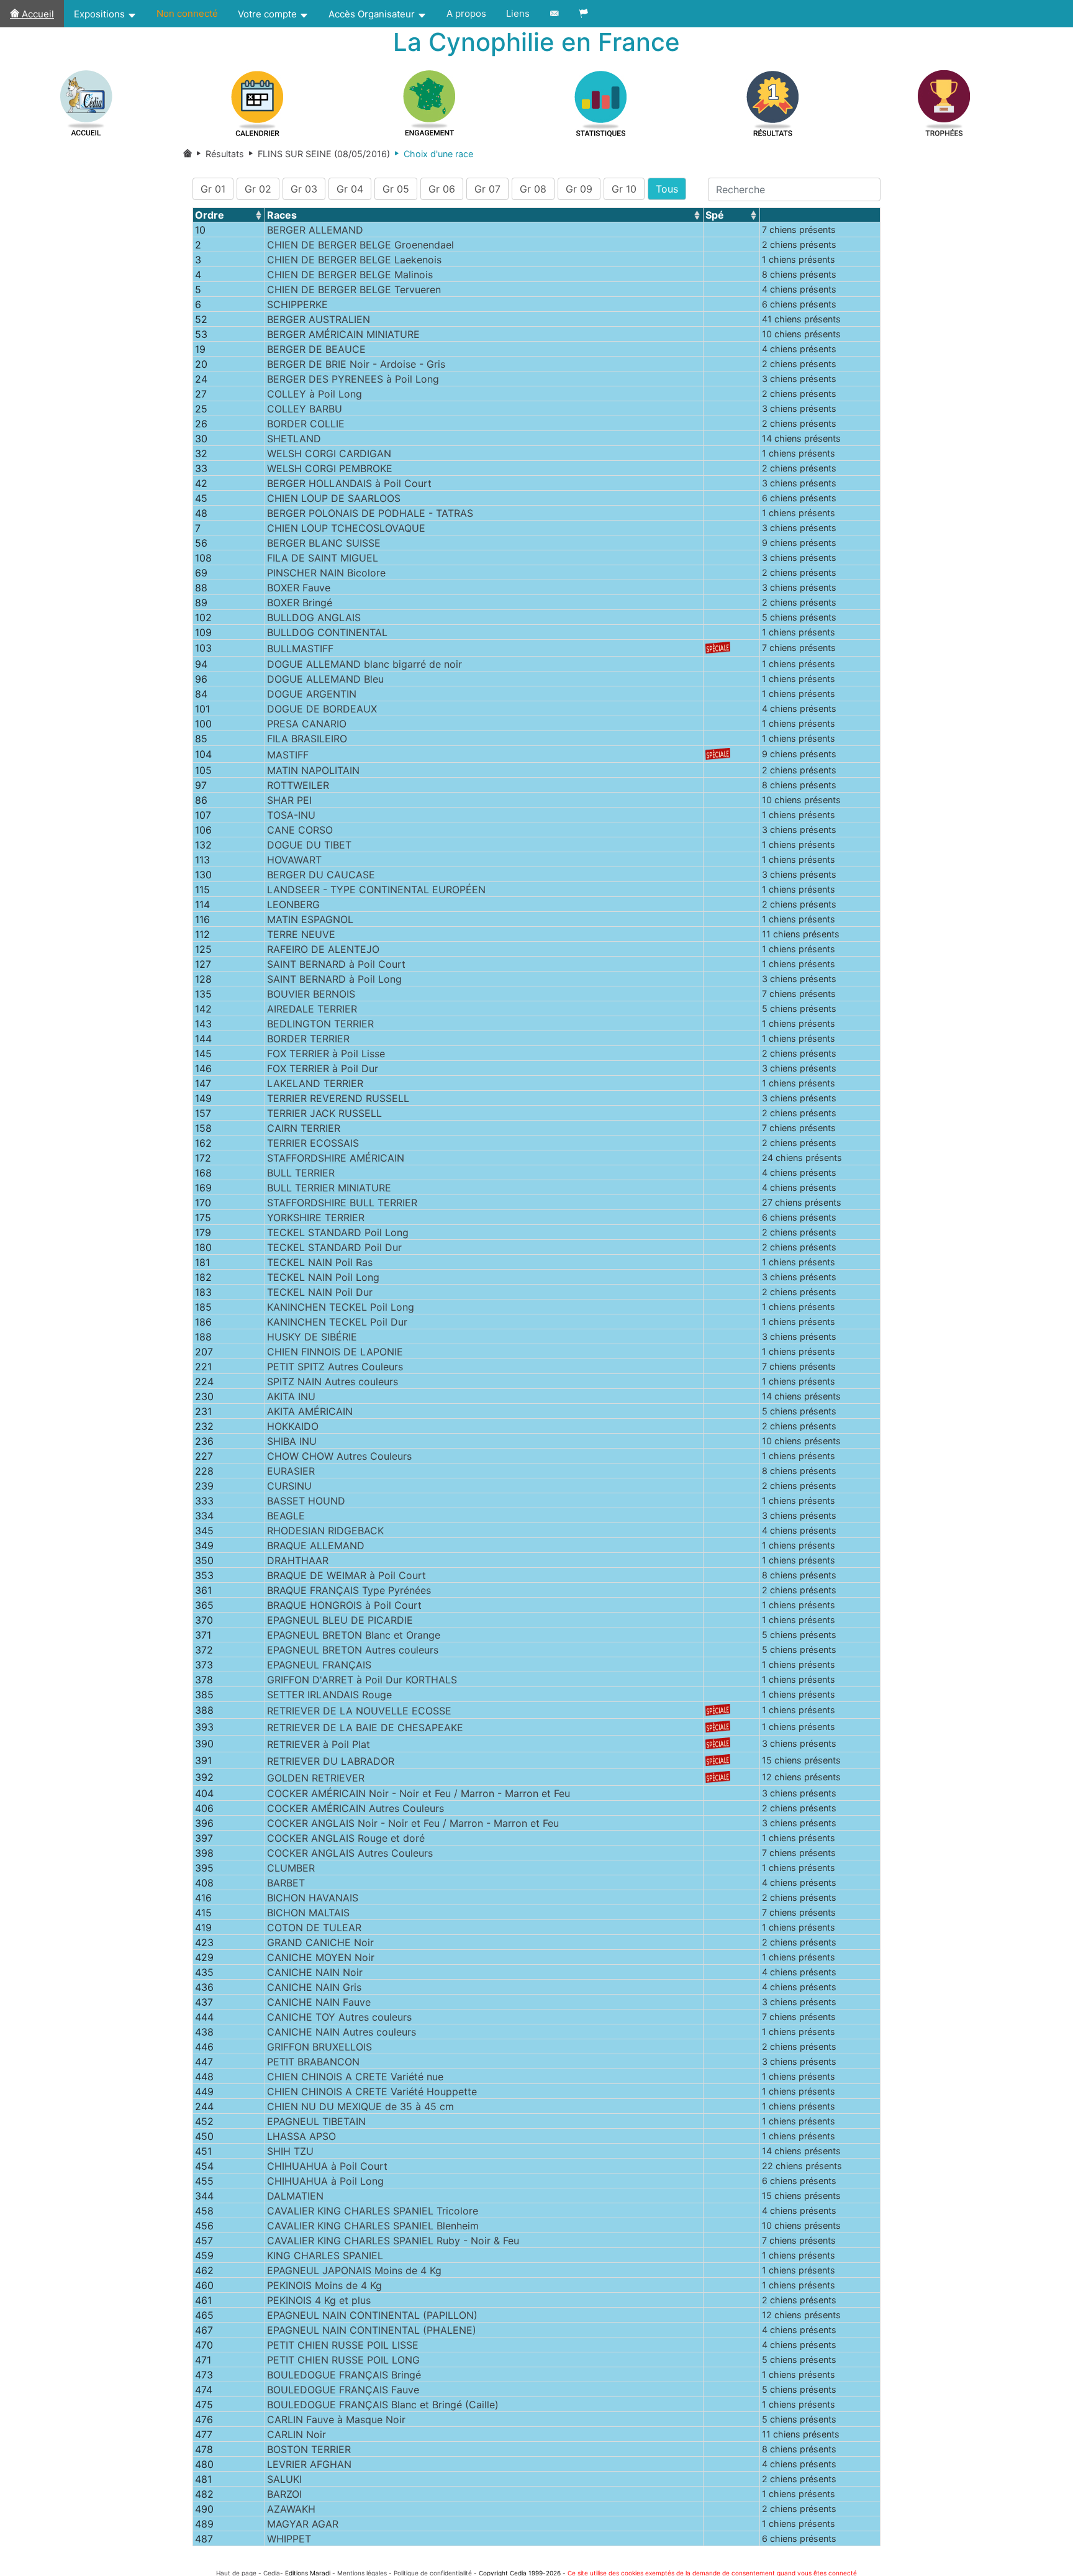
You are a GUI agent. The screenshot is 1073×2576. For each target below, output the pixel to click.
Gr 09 (579, 189)
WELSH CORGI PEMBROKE (330, 468)
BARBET (286, 1883)
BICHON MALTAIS (308, 1913)
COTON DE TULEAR (314, 1927)
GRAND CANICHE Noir (320, 1942)
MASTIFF (288, 755)
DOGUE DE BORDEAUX (322, 709)
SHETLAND (294, 439)
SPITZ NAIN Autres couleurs (333, 1381)
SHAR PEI (289, 800)
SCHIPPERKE (297, 304)
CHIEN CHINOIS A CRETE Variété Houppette (372, 2091)
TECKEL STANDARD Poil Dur (334, 1247)
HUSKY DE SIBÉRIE (312, 1337)
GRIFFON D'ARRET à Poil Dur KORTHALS (362, 1680)
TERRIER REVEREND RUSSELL (338, 1098)
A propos (466, 13)
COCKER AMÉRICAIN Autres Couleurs (355, 1808)
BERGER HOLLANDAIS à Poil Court (349, 483)
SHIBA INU (292, 1441)
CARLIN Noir (297, 2434)
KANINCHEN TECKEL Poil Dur (337, 1322)
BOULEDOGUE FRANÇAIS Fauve (343, 2390)
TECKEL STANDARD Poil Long (338, 1232)
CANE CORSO (300, 830)
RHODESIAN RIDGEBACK (325, 1531)
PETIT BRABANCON (313, 2062)
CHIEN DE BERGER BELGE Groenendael (360, 245)
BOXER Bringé (300, 603)
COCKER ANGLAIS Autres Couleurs (350, 1853)
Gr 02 (258, 189)
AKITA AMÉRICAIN (310, 1411)
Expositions (101, 14)
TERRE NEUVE (301, 934)
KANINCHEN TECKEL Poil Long (341, 1307)
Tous (667, 189)
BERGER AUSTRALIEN (319, 319)
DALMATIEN (295, 2196)
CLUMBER (291, 1868)
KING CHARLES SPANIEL (325, 2255)
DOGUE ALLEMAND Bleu (325, 679)
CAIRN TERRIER (304, 1128)
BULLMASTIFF (300, 649)
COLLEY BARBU (305, 409)
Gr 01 (213, 189)
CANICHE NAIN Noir (315, 1972)
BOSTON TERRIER (309, 2449)
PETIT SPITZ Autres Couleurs (335, 1367)
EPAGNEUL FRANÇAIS (319, 1665)
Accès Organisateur (373, 14)
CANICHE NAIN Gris (314, 1987)
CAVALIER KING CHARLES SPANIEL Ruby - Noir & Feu (393, 2241)
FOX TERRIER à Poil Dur (323, 1068)
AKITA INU (291, 1396)
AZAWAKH (291, 2509)
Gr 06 (442, 189)
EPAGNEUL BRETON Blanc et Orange (354, 1635)
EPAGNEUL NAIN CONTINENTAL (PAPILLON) (372, 2315)
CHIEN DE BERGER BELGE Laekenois (354, 260)
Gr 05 (396, 189)
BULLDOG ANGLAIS (314, 617)
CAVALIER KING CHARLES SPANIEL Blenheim (373, 2226)
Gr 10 (624, 189)
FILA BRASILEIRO (307, 739)
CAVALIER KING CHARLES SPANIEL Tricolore (373, 2211)
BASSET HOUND (306, 1501)
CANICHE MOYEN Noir (321, 1957)
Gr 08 (533, 189)
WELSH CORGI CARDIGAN (329, 453)
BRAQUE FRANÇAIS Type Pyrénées (349, 1590)
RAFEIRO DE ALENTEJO (323, 949)
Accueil (37, 14)
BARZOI (284, 2494)
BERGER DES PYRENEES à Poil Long (353, 379)
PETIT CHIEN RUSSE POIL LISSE (343, 2345)
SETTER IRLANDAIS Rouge (329, 1695)
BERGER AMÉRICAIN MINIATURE (343, 334)
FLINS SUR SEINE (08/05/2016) (317, 154)
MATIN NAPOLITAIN (313, 770)
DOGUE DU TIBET (309, 845)
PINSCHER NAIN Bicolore (326, 573)
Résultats (224, 154)
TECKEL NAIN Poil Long (323, 1277)
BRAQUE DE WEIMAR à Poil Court (346, 1575)
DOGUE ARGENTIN (312, 694)
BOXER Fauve (299, 588)
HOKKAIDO (293, 1426)
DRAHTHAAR (298, 1560)
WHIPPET (289, 2539)
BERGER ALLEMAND (315, 230)
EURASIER (291, 1471)
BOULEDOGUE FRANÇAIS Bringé (344, 2375)
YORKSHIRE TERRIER (316, 1217)
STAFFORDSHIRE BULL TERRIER (342, 1203)
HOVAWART (294, 860)
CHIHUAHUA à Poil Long (325, 2181)
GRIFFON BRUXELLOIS (319, 2047)
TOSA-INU (291, 815)
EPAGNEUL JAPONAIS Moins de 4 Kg (354, 2270)
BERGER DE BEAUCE (316, 349)
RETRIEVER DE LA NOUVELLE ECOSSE (359, 1711)
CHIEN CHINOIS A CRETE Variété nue (355, 2077)
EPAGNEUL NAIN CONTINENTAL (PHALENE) (372, 2330)
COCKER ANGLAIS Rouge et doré (346, 1838)
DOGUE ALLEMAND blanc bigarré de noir (364, 664)
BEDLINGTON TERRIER (320, 1024)
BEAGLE (286, 1516)
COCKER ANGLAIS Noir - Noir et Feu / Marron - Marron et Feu (413, 1823)
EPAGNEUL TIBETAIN (316, 2121)
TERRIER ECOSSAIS (313, 1143)
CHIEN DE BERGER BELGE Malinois (350, 275)
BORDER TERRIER (308, 1039)
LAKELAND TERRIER (315, 1083)
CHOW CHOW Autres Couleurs (339, 1456)
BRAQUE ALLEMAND (316, 1545)
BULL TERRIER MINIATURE (329, 1188)
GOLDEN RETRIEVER (316, 1778)
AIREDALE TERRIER (312, 1009)
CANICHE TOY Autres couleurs (339, 2017)
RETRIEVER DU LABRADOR (331, 1761)
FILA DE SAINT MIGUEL (323, 558)
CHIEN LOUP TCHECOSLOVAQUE (346, 528)
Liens (518, 13)
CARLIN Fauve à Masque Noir (336, 2419)
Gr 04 (350, 189)
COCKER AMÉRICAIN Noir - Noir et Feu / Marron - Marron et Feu (419, 1793)
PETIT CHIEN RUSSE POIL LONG (343, 2360)
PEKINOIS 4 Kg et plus (319, 2300)
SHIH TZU (290, 2151)
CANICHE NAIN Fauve (319, 2002)
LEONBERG (293, 904)
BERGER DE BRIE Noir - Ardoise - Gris (356, 364)
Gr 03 (304, 189)
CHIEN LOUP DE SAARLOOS (334, 498)
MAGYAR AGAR (303, 2524)
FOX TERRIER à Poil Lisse (326, 1054)
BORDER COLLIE (306, 424)
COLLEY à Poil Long (315, 394)
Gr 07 (487, 189)
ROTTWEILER (298, 785)
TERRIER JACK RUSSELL (324, 1113)
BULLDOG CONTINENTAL (327, 632)
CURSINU (289, 1486)
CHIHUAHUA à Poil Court (327, 2166)
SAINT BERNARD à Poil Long (334, 979)
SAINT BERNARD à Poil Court (336, 964)
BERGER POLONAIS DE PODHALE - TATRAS (370, 513)
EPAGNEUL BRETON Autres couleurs (353, 1650)
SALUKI (284, 2479)
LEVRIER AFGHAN (309, 2464)
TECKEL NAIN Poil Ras (320, 1262)
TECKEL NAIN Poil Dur (320, 1292)
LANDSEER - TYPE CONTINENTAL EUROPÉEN (376, 890)
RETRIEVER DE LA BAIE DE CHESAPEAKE (365, 1727)
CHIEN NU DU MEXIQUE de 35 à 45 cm (360, 2106)
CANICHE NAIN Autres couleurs (342, 2032)
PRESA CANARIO (307, 724)
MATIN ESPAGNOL (310, 919)
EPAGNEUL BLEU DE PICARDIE (340, 1620)
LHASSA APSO (301, 2136)
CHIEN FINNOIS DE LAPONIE (335, 1352)
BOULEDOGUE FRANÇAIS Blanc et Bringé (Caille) (383, 2405)
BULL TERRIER (301, 1173)
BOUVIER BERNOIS (311, 994)
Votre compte (269, 14)
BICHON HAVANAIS (313, 1898)
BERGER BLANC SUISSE (324, 543)
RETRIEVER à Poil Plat (319, 1744)
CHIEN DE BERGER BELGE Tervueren (354, 289)
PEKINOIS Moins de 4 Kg (324, 2285)
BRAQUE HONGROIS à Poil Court (344, 1605)
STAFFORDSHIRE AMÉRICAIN (336, 1158)
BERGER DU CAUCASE (321, 875)
